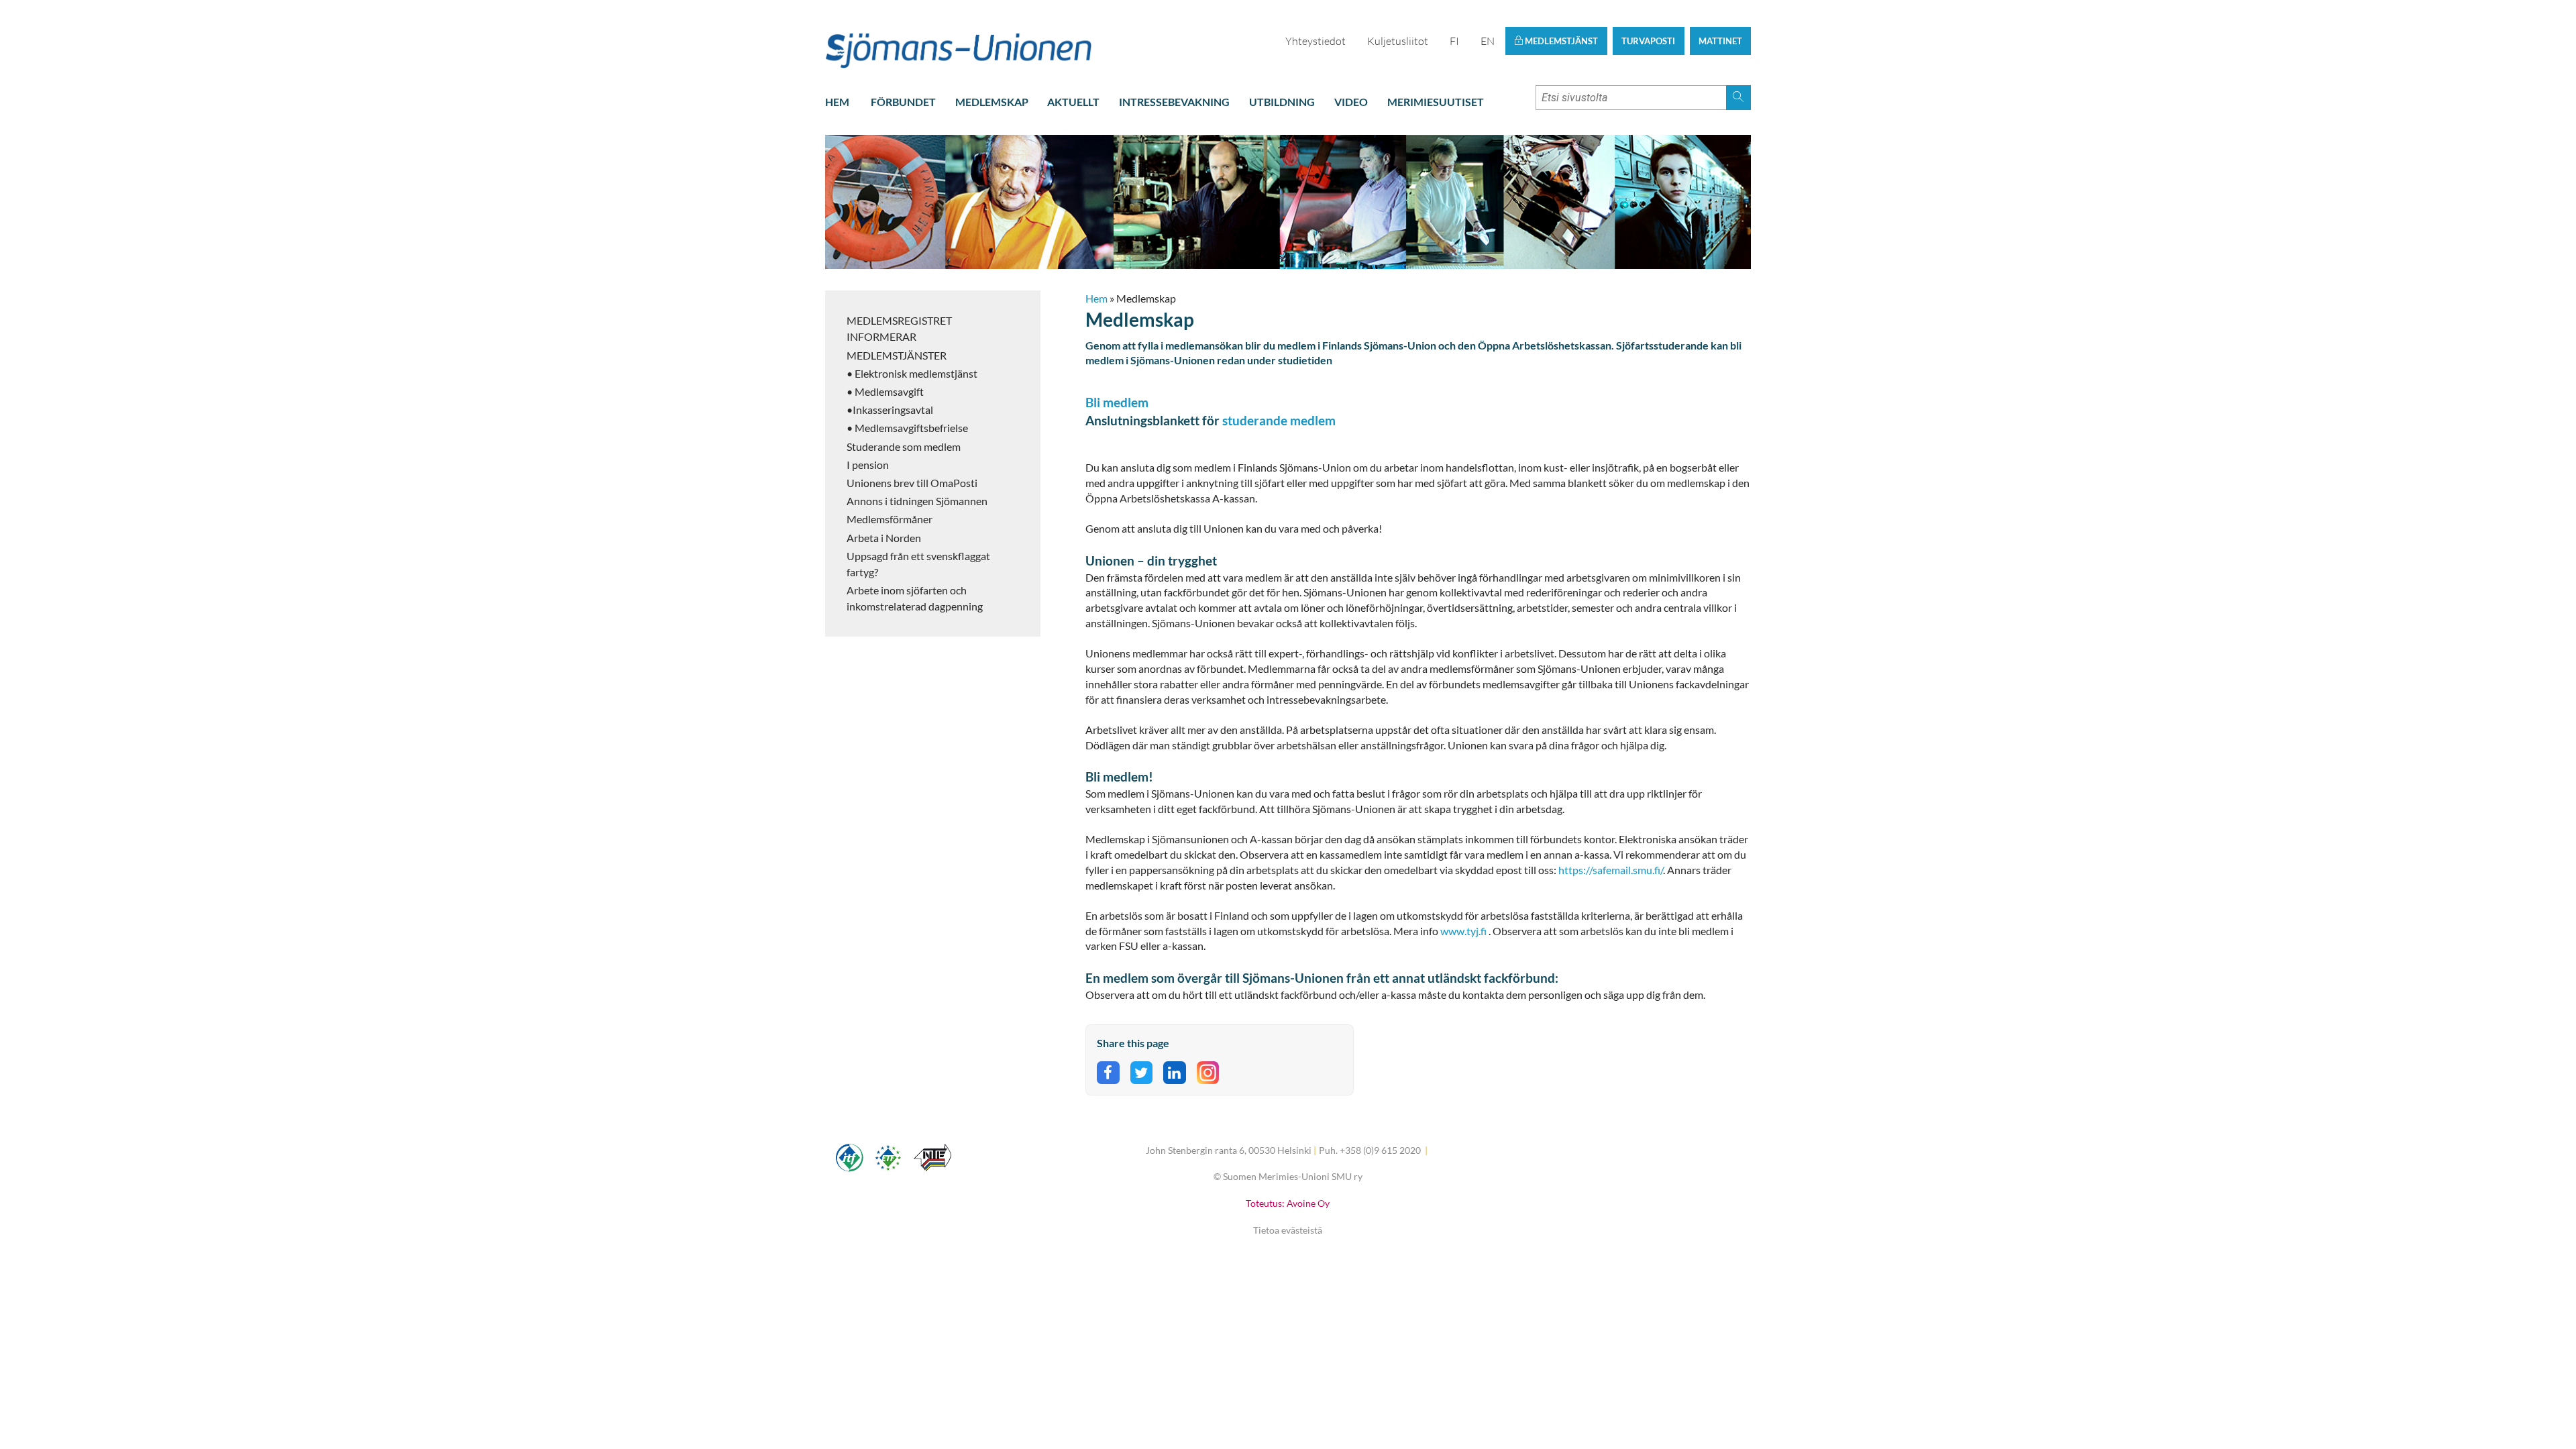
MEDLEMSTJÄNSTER (897, 355)
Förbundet (903, 102)
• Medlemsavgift (885, 391)
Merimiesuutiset (1436, 102)
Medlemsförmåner (890, 519)
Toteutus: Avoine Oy (1288, 1203)
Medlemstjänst (1560, 41)
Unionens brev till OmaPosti (912, 483)
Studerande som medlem (904, 446)
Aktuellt (1073, 102)
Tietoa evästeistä (1288, 1230)
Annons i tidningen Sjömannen (917, 501)
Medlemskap (992, 102)
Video (1351, 102)
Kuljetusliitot (1398, 41)
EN (1488, 41)
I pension (868, 465)
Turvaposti (1648, 41)
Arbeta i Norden (884, 538)
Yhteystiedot (1316, 41)
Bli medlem (1117, 402)
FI (1454, 41)
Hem (837, 102)
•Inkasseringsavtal (890, 410)
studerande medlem (1278, 420)
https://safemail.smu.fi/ (1611, 870)
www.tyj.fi (1464, 931)
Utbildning (1282, 102)
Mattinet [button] (1720, 41)
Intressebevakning (1174, 102)
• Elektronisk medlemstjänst (912, 373)
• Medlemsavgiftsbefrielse (907, 428)
